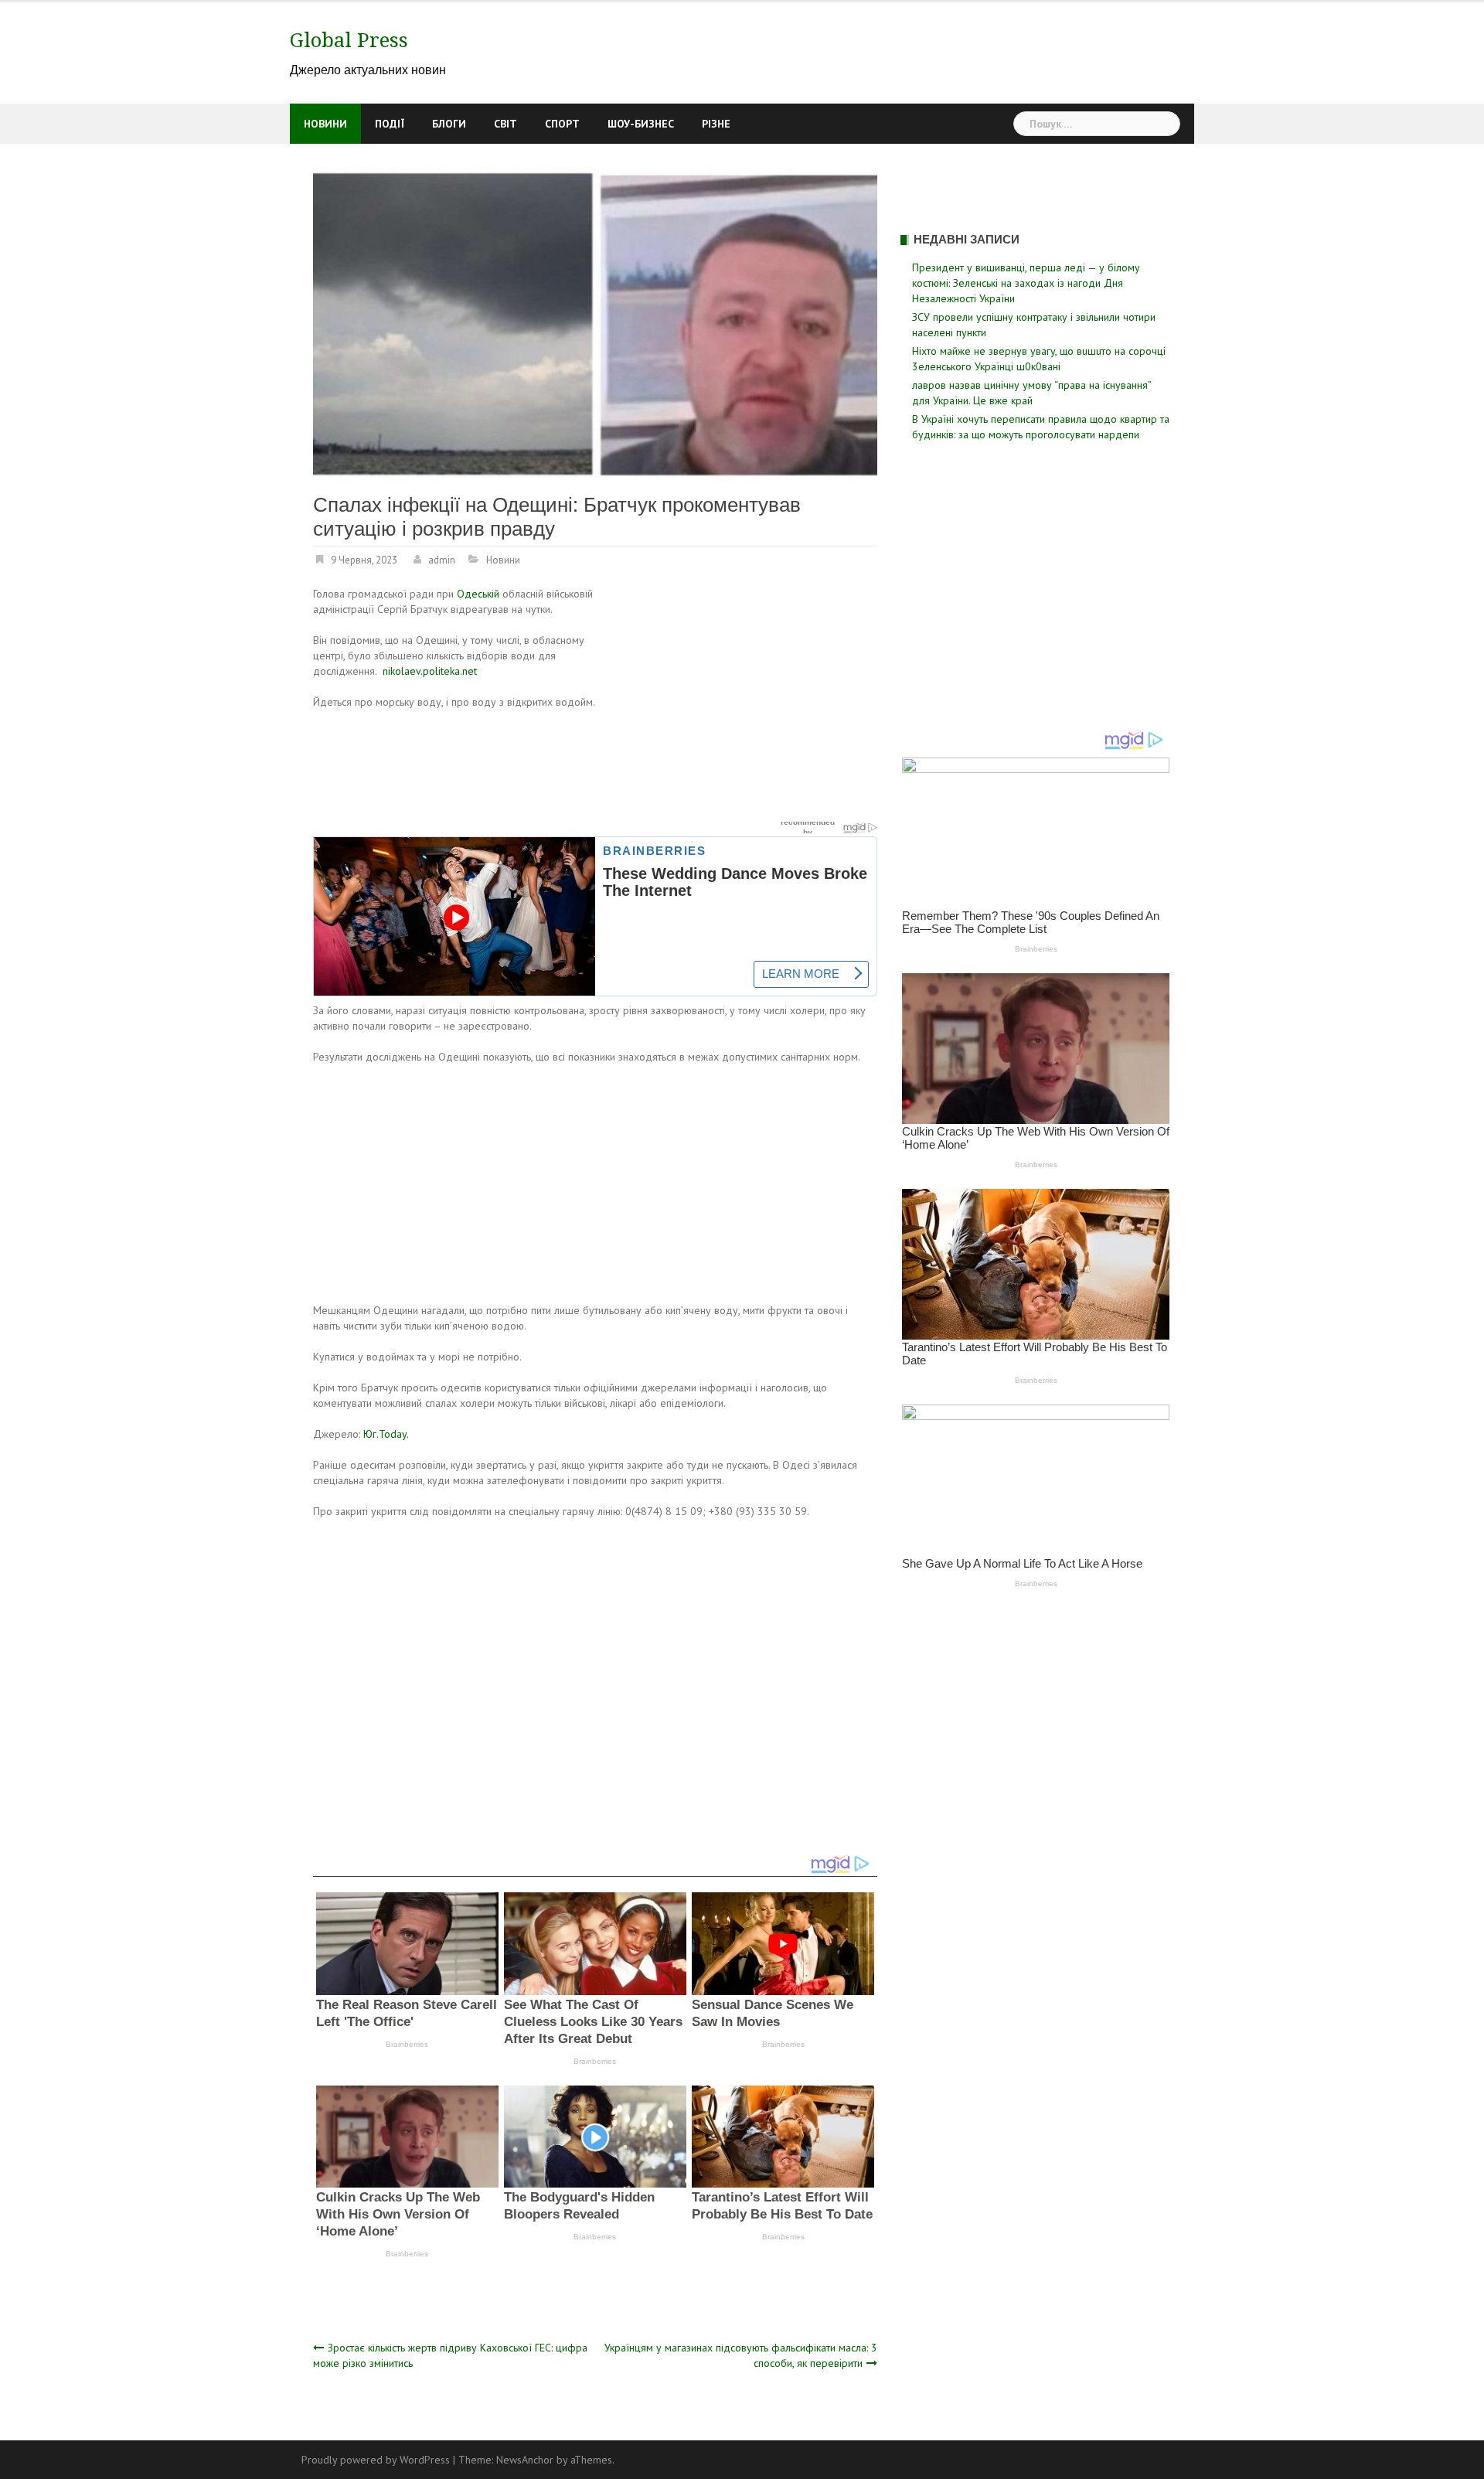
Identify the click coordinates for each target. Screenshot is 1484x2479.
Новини (325, 124)
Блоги (449, 124)
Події (390, 124)
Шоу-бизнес (641, 124)
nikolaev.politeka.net (430, 671)
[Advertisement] (747, 700)
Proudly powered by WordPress (376, 2460)
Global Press (349, 40)
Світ (505, 124)
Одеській (478, 594)
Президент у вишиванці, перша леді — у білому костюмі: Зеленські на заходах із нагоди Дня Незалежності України (1026, 283)
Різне (716, 124)
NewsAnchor (525, 2460)
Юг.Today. (386, 1434)
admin (442, 560)
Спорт (562, 124)
